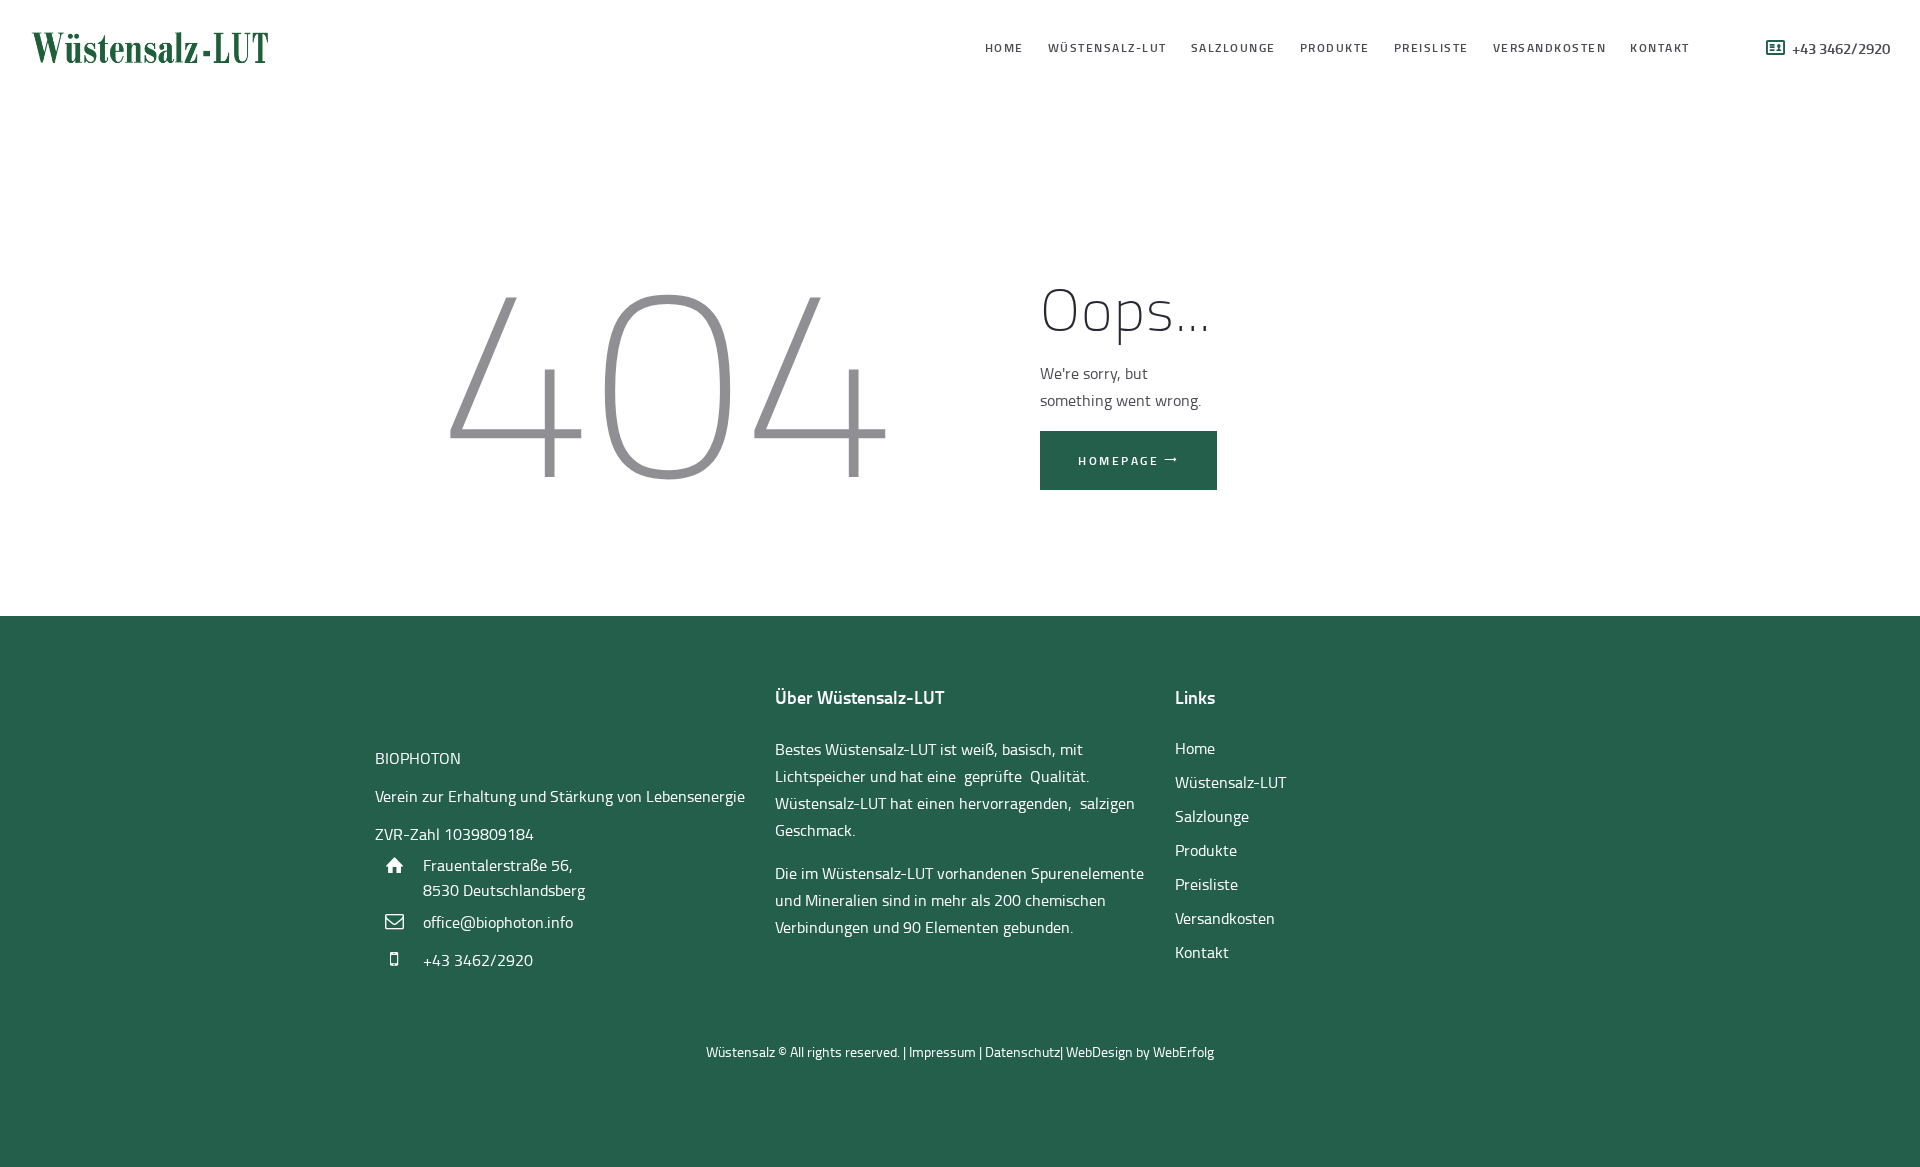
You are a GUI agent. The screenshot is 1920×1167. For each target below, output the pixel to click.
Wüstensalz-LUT (1230, 782)
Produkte (1206, 850)
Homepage (1118, 460)
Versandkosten (1225, 918)
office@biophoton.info (498, 922)
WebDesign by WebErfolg (1140, 1051)
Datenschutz (1022, 1051)
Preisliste (1206, 884)
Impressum (942, 1051)
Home (1195, 748)
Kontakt (1202, 952)
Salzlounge (1212, 816)
